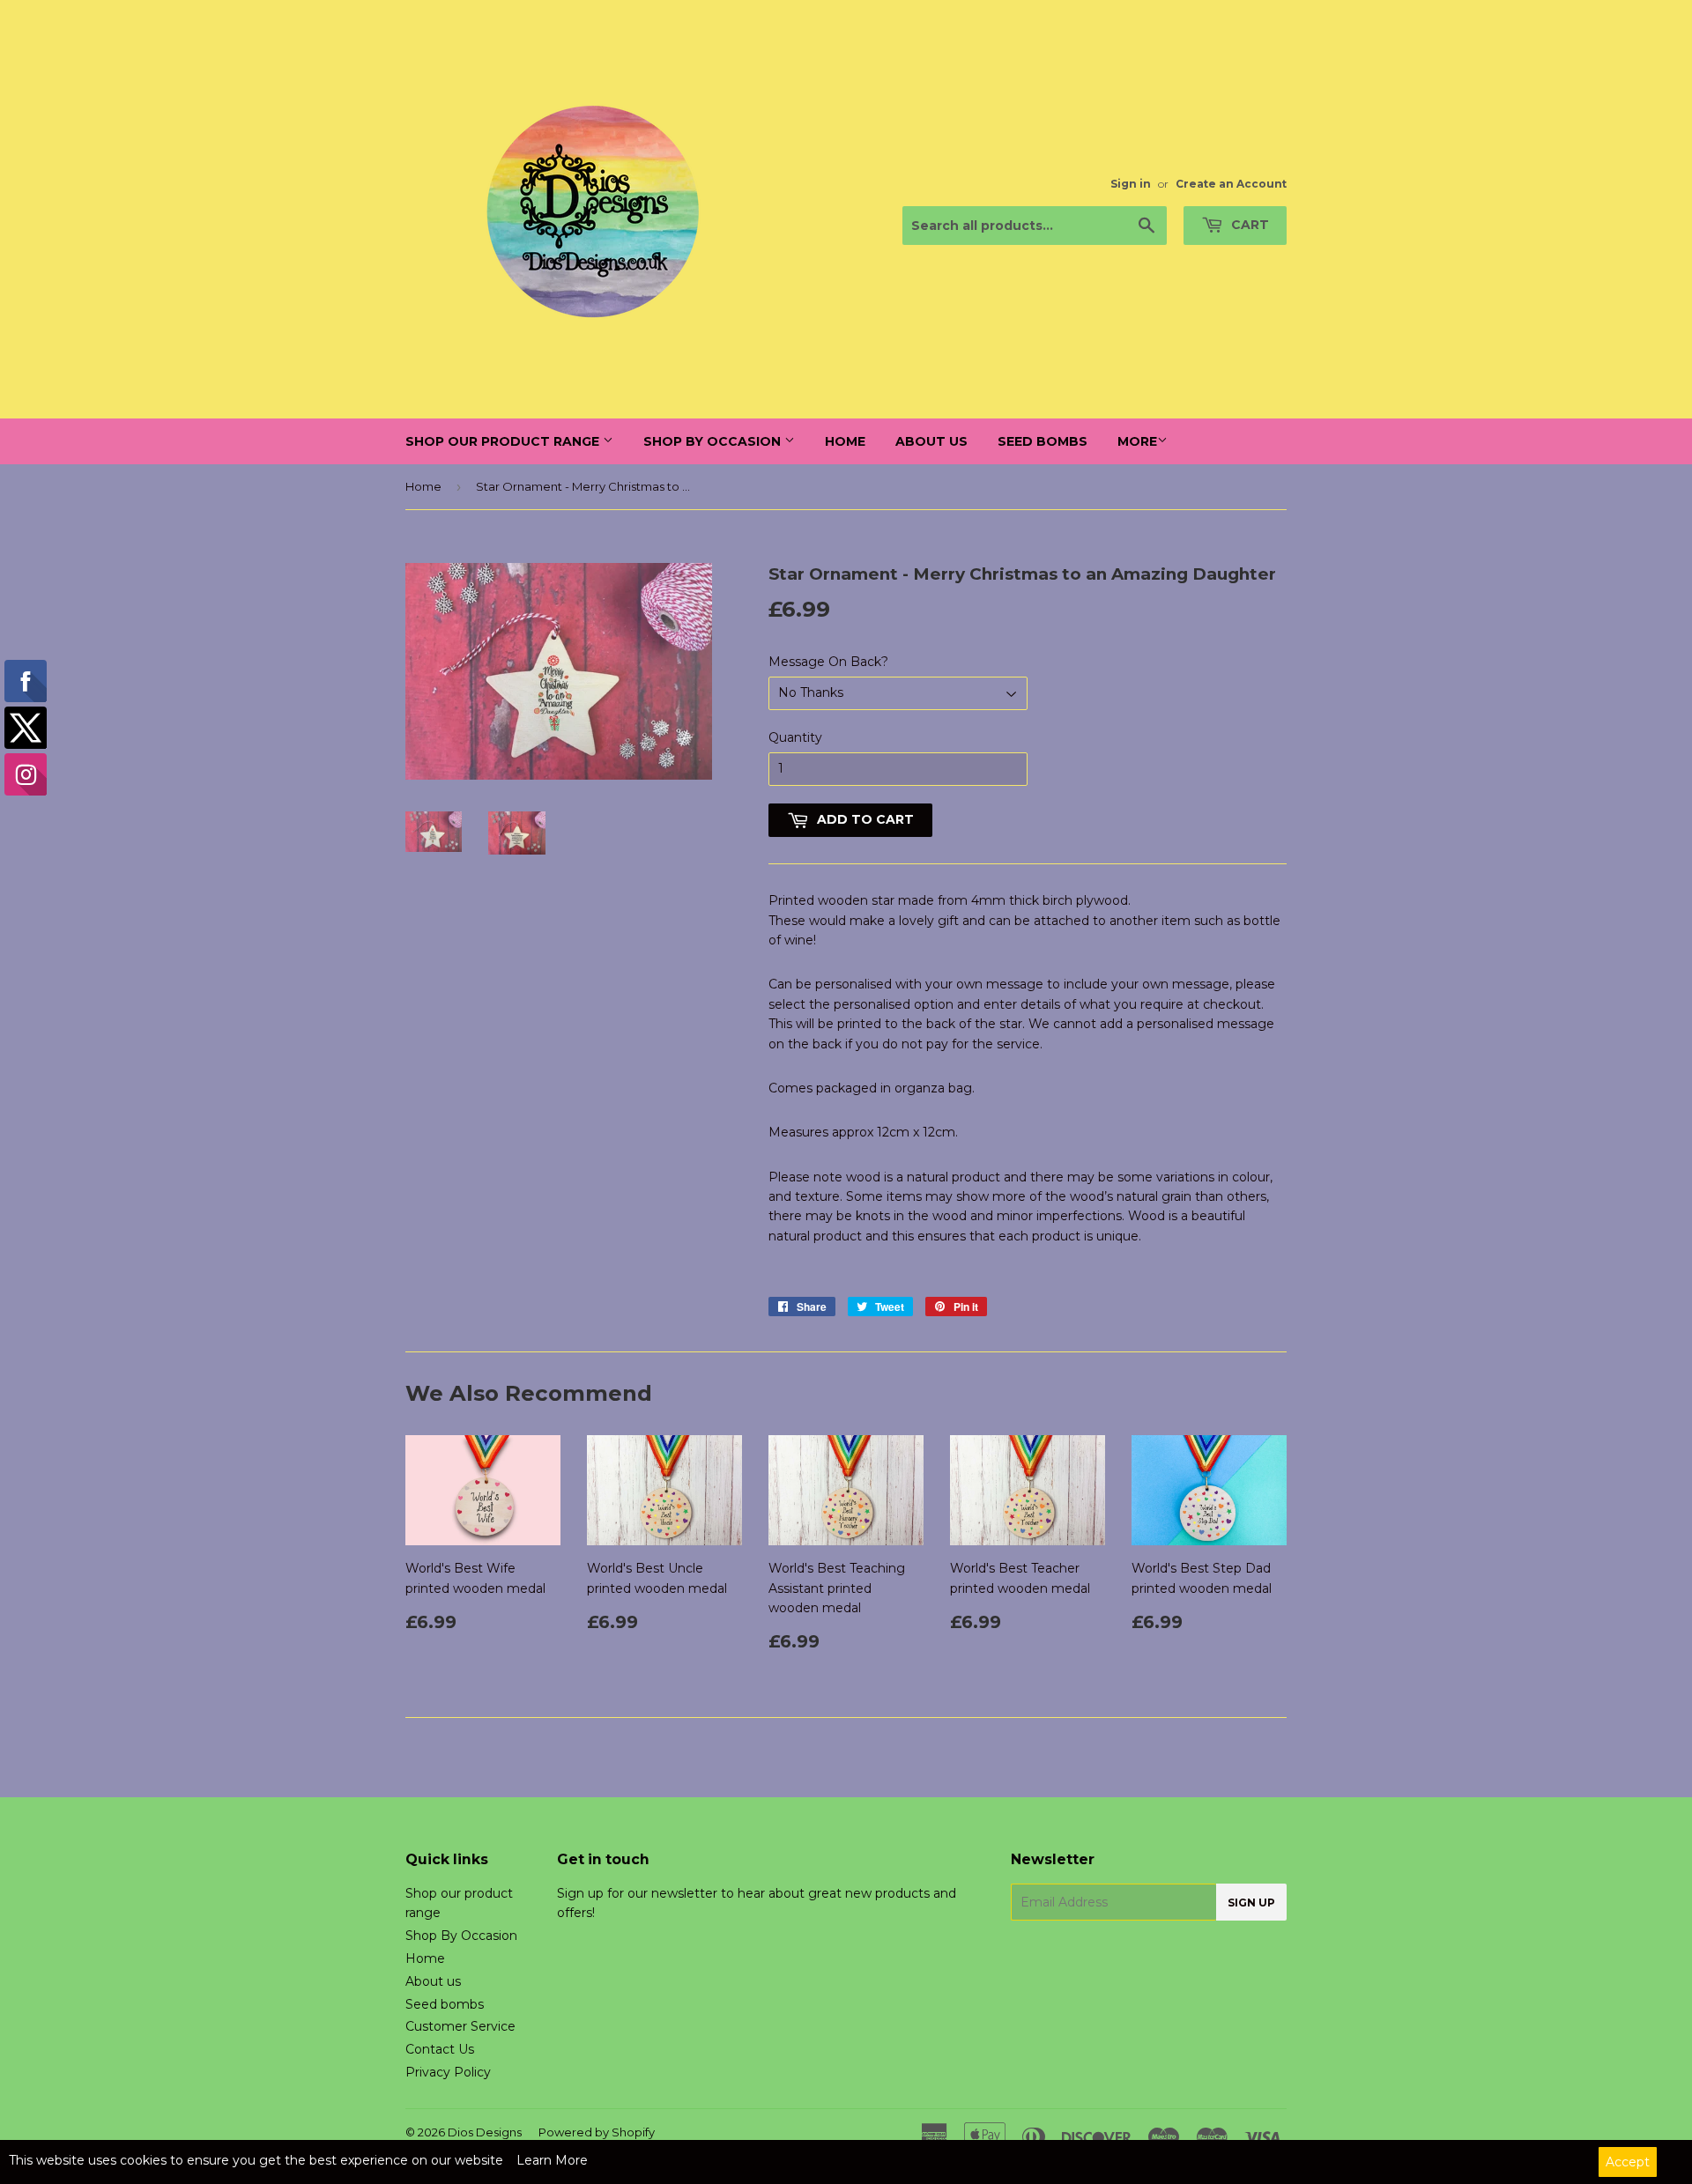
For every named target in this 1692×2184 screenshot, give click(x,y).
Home (845, 441)
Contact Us (440, 2049)
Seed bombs (1043, 441)
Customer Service (460, 2026)
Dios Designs (485, 2132)
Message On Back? (828, 662)
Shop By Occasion (714, 441)
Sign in (1131, 184)
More (1137, 441)
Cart (1248, 225)
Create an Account (1231, 184)
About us (931, 441)
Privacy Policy (448, 2072)
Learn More (552, 2160)
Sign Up (1251, 1903)
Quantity (795, 737)
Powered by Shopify (597, 2132)
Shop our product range (504, 441)
